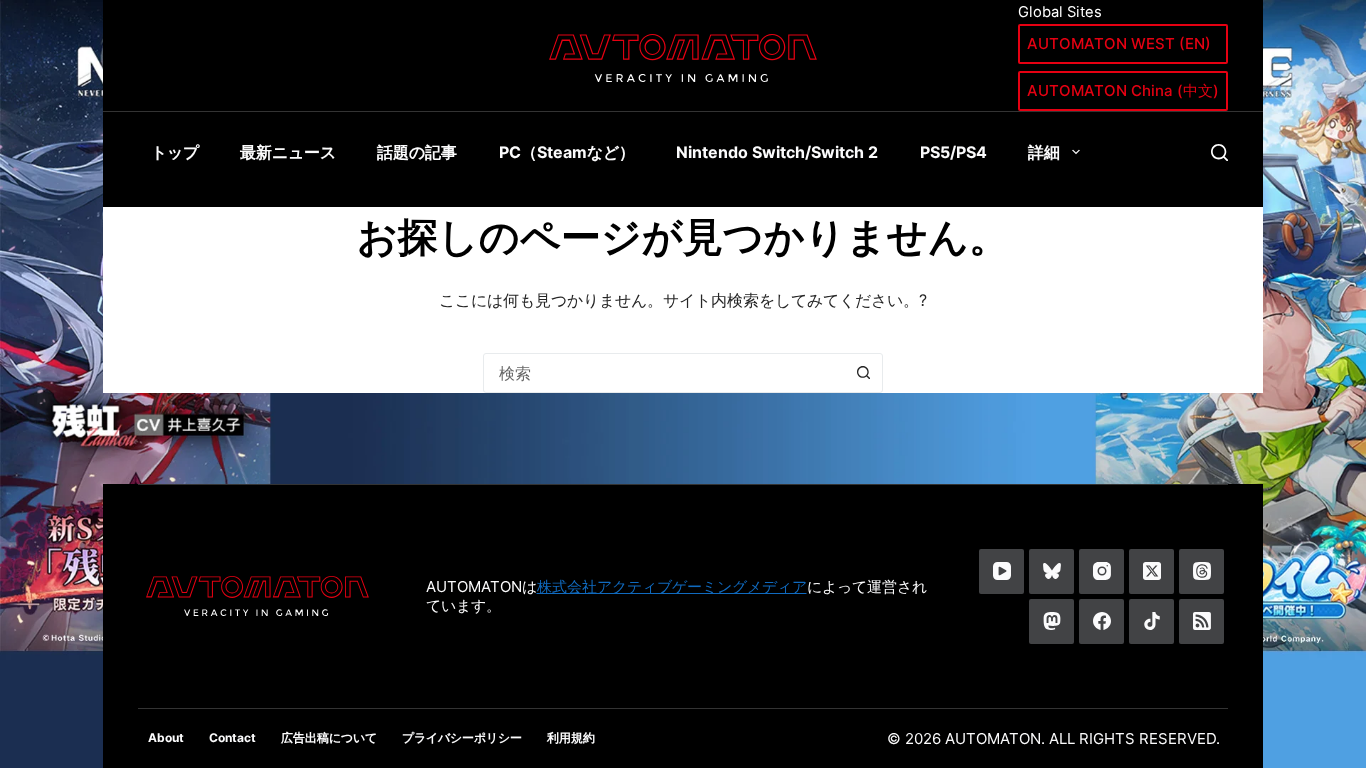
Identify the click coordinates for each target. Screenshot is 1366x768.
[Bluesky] (1051, 571)
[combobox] (664, 373)
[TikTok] (1151, 621)
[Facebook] (1101, 621)
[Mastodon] (1051, 621)
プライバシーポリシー (462, 737)
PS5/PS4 (953, 152)
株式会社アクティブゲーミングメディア (672, 586)
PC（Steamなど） (567, 152)
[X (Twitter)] (1151, 571)
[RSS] (1201, 621)
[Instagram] (1101, 571)
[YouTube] (1001, 571)
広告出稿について (329, 737)
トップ (175, 152)
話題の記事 (417, 152)
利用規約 (571, 737)
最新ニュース (288, 152)
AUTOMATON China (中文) (1123, 90)
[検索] (1219, 152)
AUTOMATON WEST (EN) (1119, 43)
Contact (232, 737)
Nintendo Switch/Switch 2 (777, 152)
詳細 (1044, 152)
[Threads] (1201, 571)
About (166, 737)
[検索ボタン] (863, 373)
